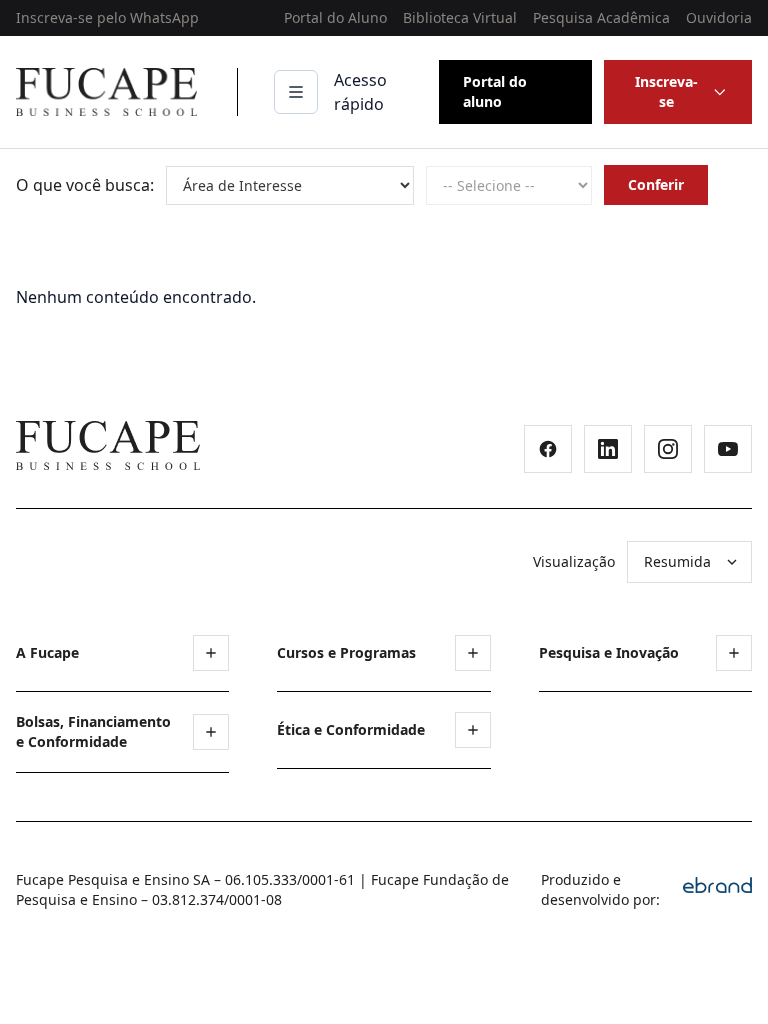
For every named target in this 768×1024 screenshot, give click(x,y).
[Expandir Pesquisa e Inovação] (734, 653)
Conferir (656, 184)
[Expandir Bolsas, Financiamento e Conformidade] (211, 732)
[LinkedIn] (608, 449)
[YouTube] (728, 449)
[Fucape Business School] (108, 445)
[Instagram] (668, 449)
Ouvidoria (719, 17)
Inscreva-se (666, 91)
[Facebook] (548, 449)
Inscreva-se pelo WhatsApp (107, 17)
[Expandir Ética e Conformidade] (473, 730)
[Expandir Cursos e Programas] (473, 653)
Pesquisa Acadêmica (601, 17)
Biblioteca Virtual (460, 17)
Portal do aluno (495, 91)
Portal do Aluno (335, 17)
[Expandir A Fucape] (211, 653)
